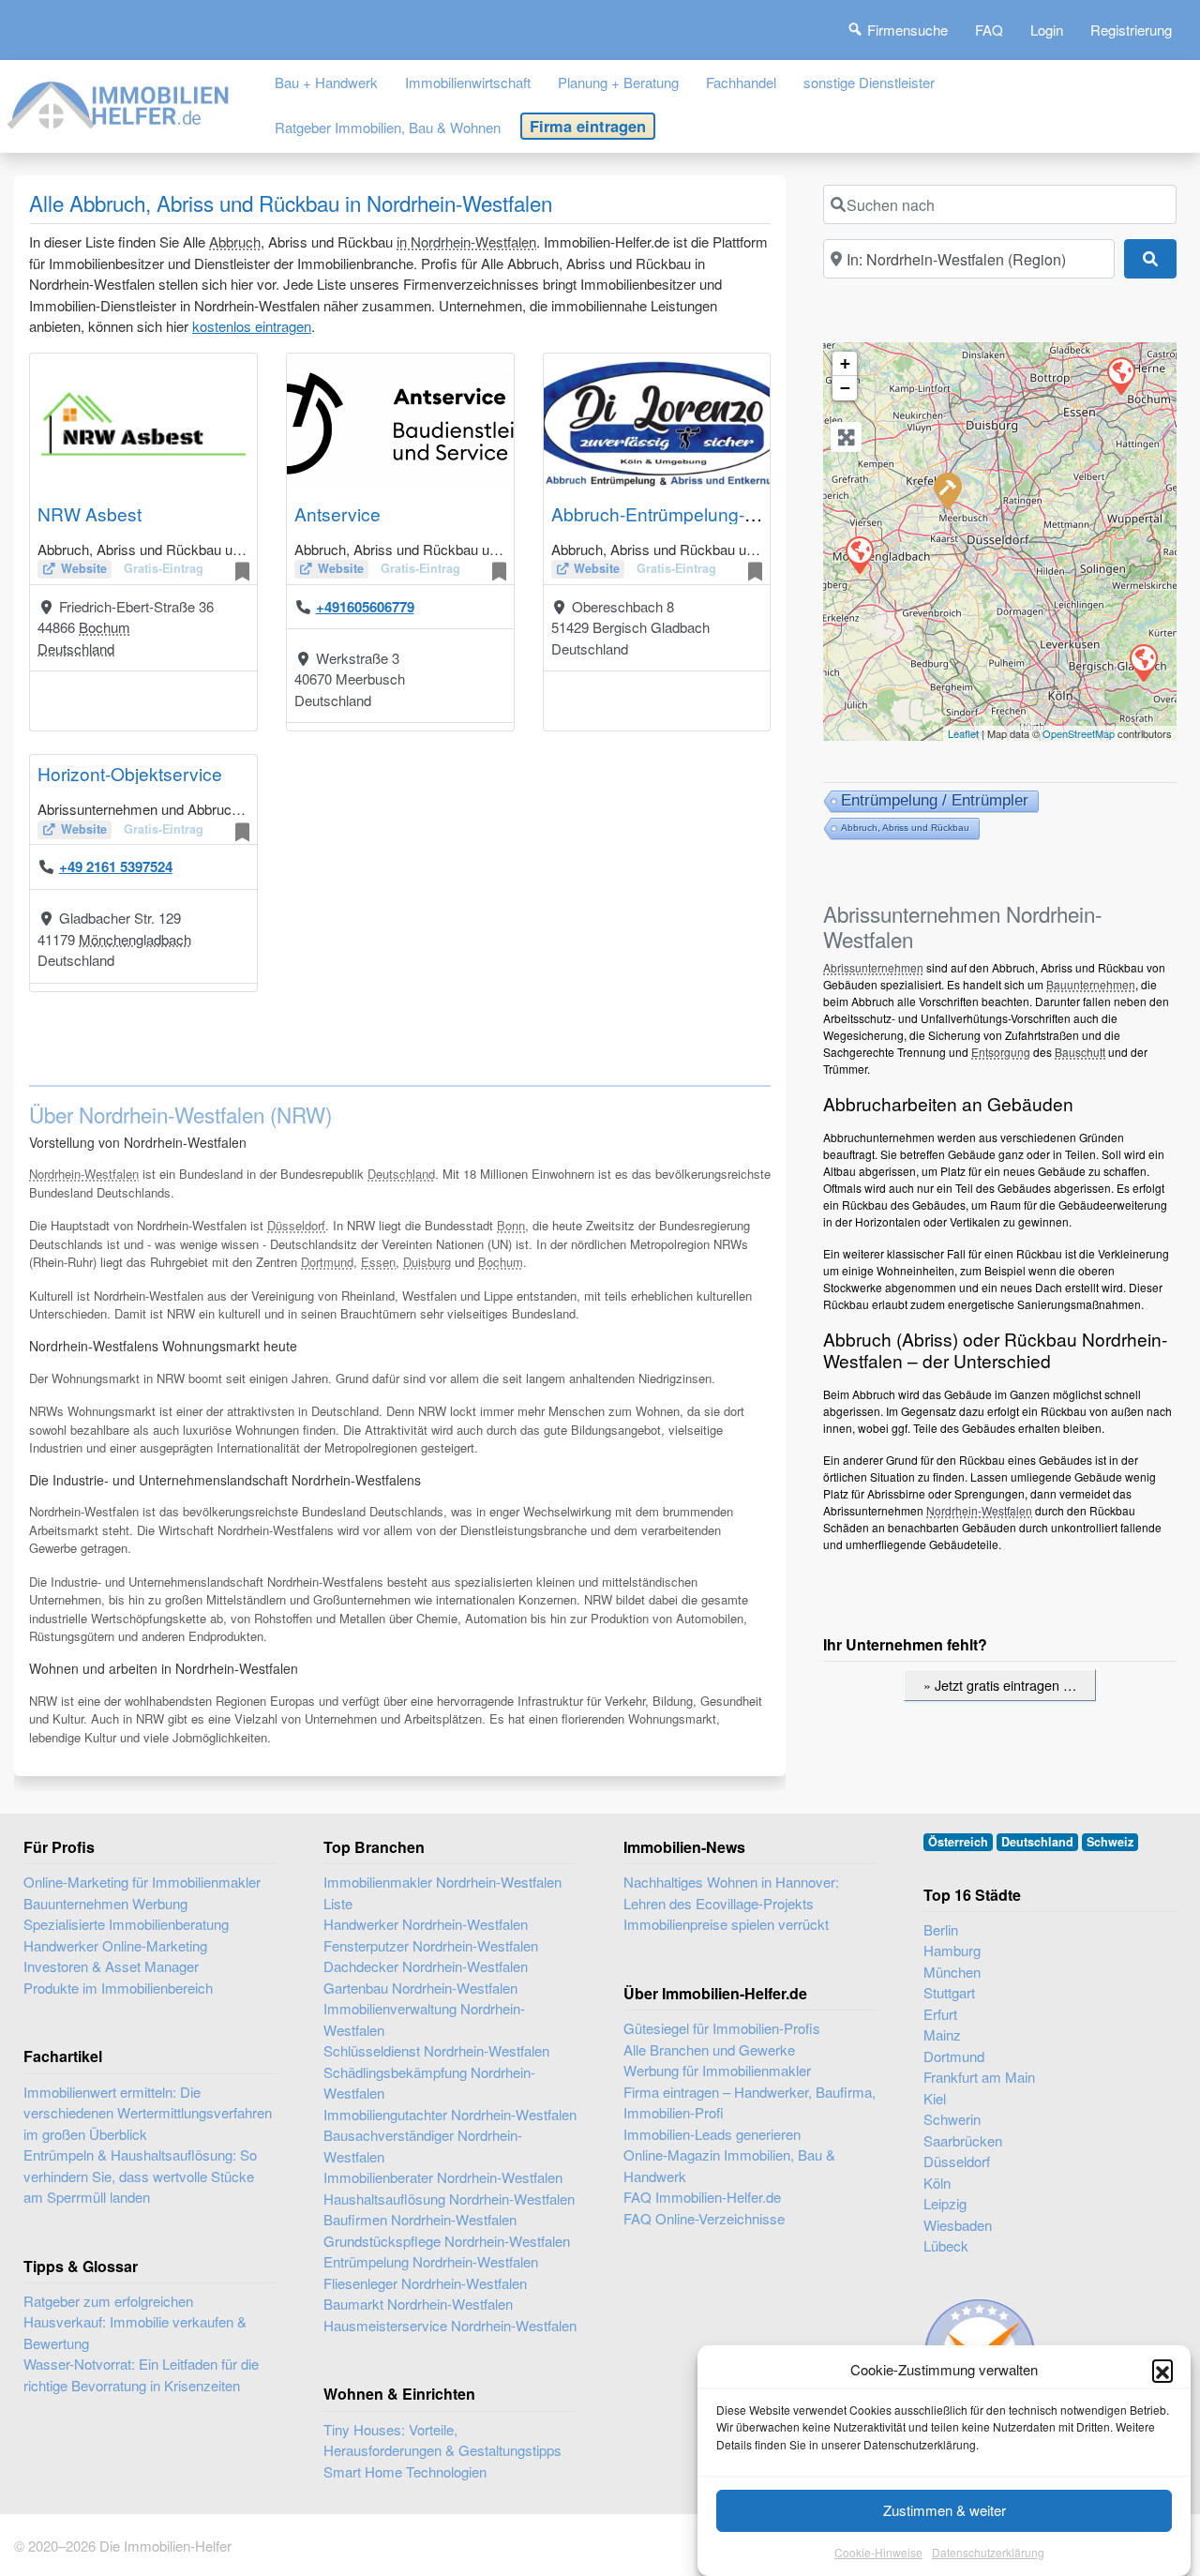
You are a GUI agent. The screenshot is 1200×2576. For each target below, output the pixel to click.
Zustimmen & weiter (945, 2510)
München (952, 1972)
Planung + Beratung (618, 82)
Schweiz (1110, 1842)
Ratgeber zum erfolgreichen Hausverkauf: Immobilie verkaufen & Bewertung (135, 2322)
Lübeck (946, 2245)
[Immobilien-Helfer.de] (119, 102)
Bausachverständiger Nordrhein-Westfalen (423, 2146)
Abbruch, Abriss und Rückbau (905, 828)
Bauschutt (1080, 1052)
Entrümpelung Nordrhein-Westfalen (431, 2261)
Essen (378, 1262)
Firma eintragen (588, 126)
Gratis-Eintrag (164, 568)
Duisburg (427, 1262)
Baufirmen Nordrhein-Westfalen (420, 2219)
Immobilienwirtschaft (468, 82)
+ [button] (845, 363)
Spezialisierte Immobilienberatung (126, 1924)
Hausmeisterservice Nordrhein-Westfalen (450, 2325)
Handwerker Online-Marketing (115, 1945)
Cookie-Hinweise (878, 2552)
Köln (937, 2183)
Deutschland (76, 648)
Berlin (941, 1929)
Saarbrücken (963, 2140)
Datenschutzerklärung (988, 2552)
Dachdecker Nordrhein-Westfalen (426, 1966)
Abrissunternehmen (873, 967)
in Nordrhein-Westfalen (466, 241)
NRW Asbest (90, 513)
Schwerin (952, 2119)
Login (1047, 30)
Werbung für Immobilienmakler (717, 2070)
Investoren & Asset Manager (111, 1966)
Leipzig (945, 2203)
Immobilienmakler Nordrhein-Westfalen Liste (442, 1892)
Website (84, 568)
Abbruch (235, 241)
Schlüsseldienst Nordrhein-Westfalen (436, 2050)
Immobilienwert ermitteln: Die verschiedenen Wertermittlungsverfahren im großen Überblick (148, 2113)
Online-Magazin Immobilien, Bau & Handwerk (729, 2165)
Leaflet (963, 733)
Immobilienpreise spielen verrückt (726, 1924)
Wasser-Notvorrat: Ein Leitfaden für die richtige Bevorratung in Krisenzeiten (141, 2374)
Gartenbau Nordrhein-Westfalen (420, 1988)
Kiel (935, 2098)
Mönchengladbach (135, 939)
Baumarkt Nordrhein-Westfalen (418, 2304)
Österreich (958, 1842)
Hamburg (952, 1950)
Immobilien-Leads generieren (712, 2134)
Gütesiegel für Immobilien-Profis (722, 2028)
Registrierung (1131, 30)
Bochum (105, 627)
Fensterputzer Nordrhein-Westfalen (431, 1945)
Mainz (942, 2034)
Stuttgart (949, 1992)
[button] (1162, 2370)
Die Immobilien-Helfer (165, 2546)
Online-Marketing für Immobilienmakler (142, 1882)
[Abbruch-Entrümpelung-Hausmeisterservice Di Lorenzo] (1143, 662)
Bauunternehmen (1091, 984)
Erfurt (940, 2014)
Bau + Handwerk (326, 82)
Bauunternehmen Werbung (105, 1903)
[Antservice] (947, 490)
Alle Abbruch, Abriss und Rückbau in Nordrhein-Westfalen (291, 203)
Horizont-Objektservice (130, 773)
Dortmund (327, 1262)
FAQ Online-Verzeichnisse (704, 2218)
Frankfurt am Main (979, 2077)
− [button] (845, 388)
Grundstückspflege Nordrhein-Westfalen (447, 2241)
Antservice (337, 513)
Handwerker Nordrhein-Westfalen (426, 1924)
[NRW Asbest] (1120, 375)
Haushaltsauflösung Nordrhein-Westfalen (449, 2199)
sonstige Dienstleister (869, 82)
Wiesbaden (958, 2225)
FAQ (989, 30)
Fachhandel (741, 82)
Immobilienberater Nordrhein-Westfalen (443, 2177)
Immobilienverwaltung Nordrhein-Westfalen (424, 2019)
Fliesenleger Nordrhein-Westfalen (425, 2283)
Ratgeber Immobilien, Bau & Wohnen (388, 127)
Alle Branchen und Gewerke (709, 2049)
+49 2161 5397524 (116, 866)
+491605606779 (365, 607)
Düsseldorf (296, 1225)
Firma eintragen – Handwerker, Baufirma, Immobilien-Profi (750, 2102)
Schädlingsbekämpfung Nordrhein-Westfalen (429, 2083)
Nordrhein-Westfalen (84, 1174)
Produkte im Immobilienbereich (118, 1988)
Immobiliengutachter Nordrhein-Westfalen (450, 2114)
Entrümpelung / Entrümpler (935, 800)
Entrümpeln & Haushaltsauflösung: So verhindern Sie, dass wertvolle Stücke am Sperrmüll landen (140, 2176)
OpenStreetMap (1079, 733)
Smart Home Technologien (405, 2471)
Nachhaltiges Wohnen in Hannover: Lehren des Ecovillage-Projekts (731, 1892)
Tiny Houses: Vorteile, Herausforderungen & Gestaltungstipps (442, 2440)
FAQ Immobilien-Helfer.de (702, 2197)
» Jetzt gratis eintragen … (1000, 1685)
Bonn (511, 1225)
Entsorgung (1001, 1052)
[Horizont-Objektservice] (859, 554)
